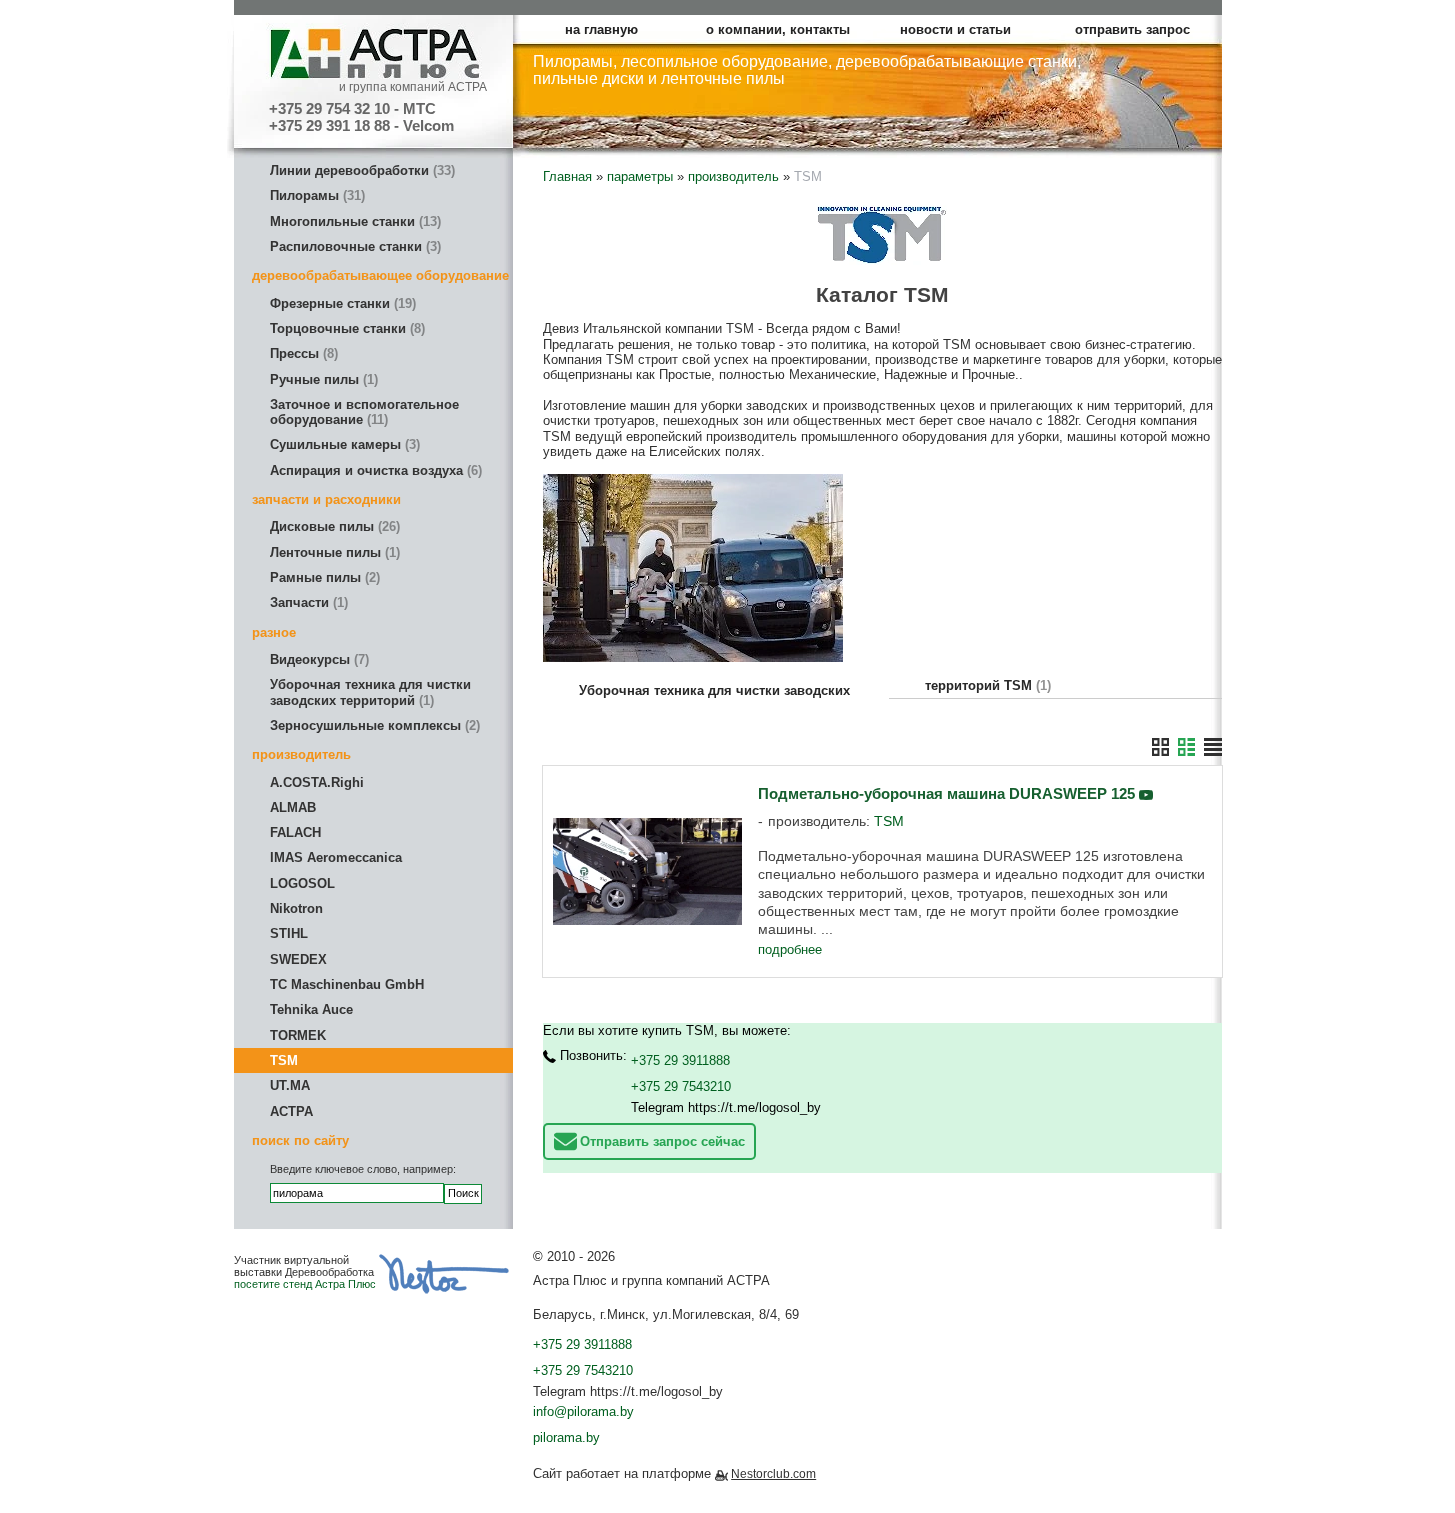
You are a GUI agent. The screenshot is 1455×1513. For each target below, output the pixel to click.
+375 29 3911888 (680, 1060)
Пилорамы (315, 195)
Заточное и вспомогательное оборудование (364, 412)
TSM (284, 1060)
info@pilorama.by (583, 1411)
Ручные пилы (322, 379)
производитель (733, 176)
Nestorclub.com (773, 1474)
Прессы (302, 353)
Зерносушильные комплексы (373, 725)
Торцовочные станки (345, 328)
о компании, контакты (778, 29)
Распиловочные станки (353, 246)
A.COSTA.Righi (317, 782)
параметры (640, 176)
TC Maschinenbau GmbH (347, 984)
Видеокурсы (317, 659)
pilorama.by (566, 1437)
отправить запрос (1132, 29)
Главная (567, 176)
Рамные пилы (323, 577)
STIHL (289, 933)
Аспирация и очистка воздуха (374, 470)
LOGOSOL (302, 883)
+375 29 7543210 (681, 1086)
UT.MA (290, 1085)
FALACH (295, 832)
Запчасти (307, 602)
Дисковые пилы (333, 526)
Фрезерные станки (341, 303)
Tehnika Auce (311, 1009)
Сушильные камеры (343, 444)
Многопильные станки (353, 221)
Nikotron (296, 908)
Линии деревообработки (360, 170)
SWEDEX (298, 959)
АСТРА (291, 1111)
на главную (601, 29)
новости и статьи (955, 29)
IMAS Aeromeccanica (336, 857)
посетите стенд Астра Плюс (305, 1284)
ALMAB (293, 807)
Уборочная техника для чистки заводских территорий (370, 692)
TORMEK (298, 1035)
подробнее (790, 949)
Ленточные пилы (333, 552)
